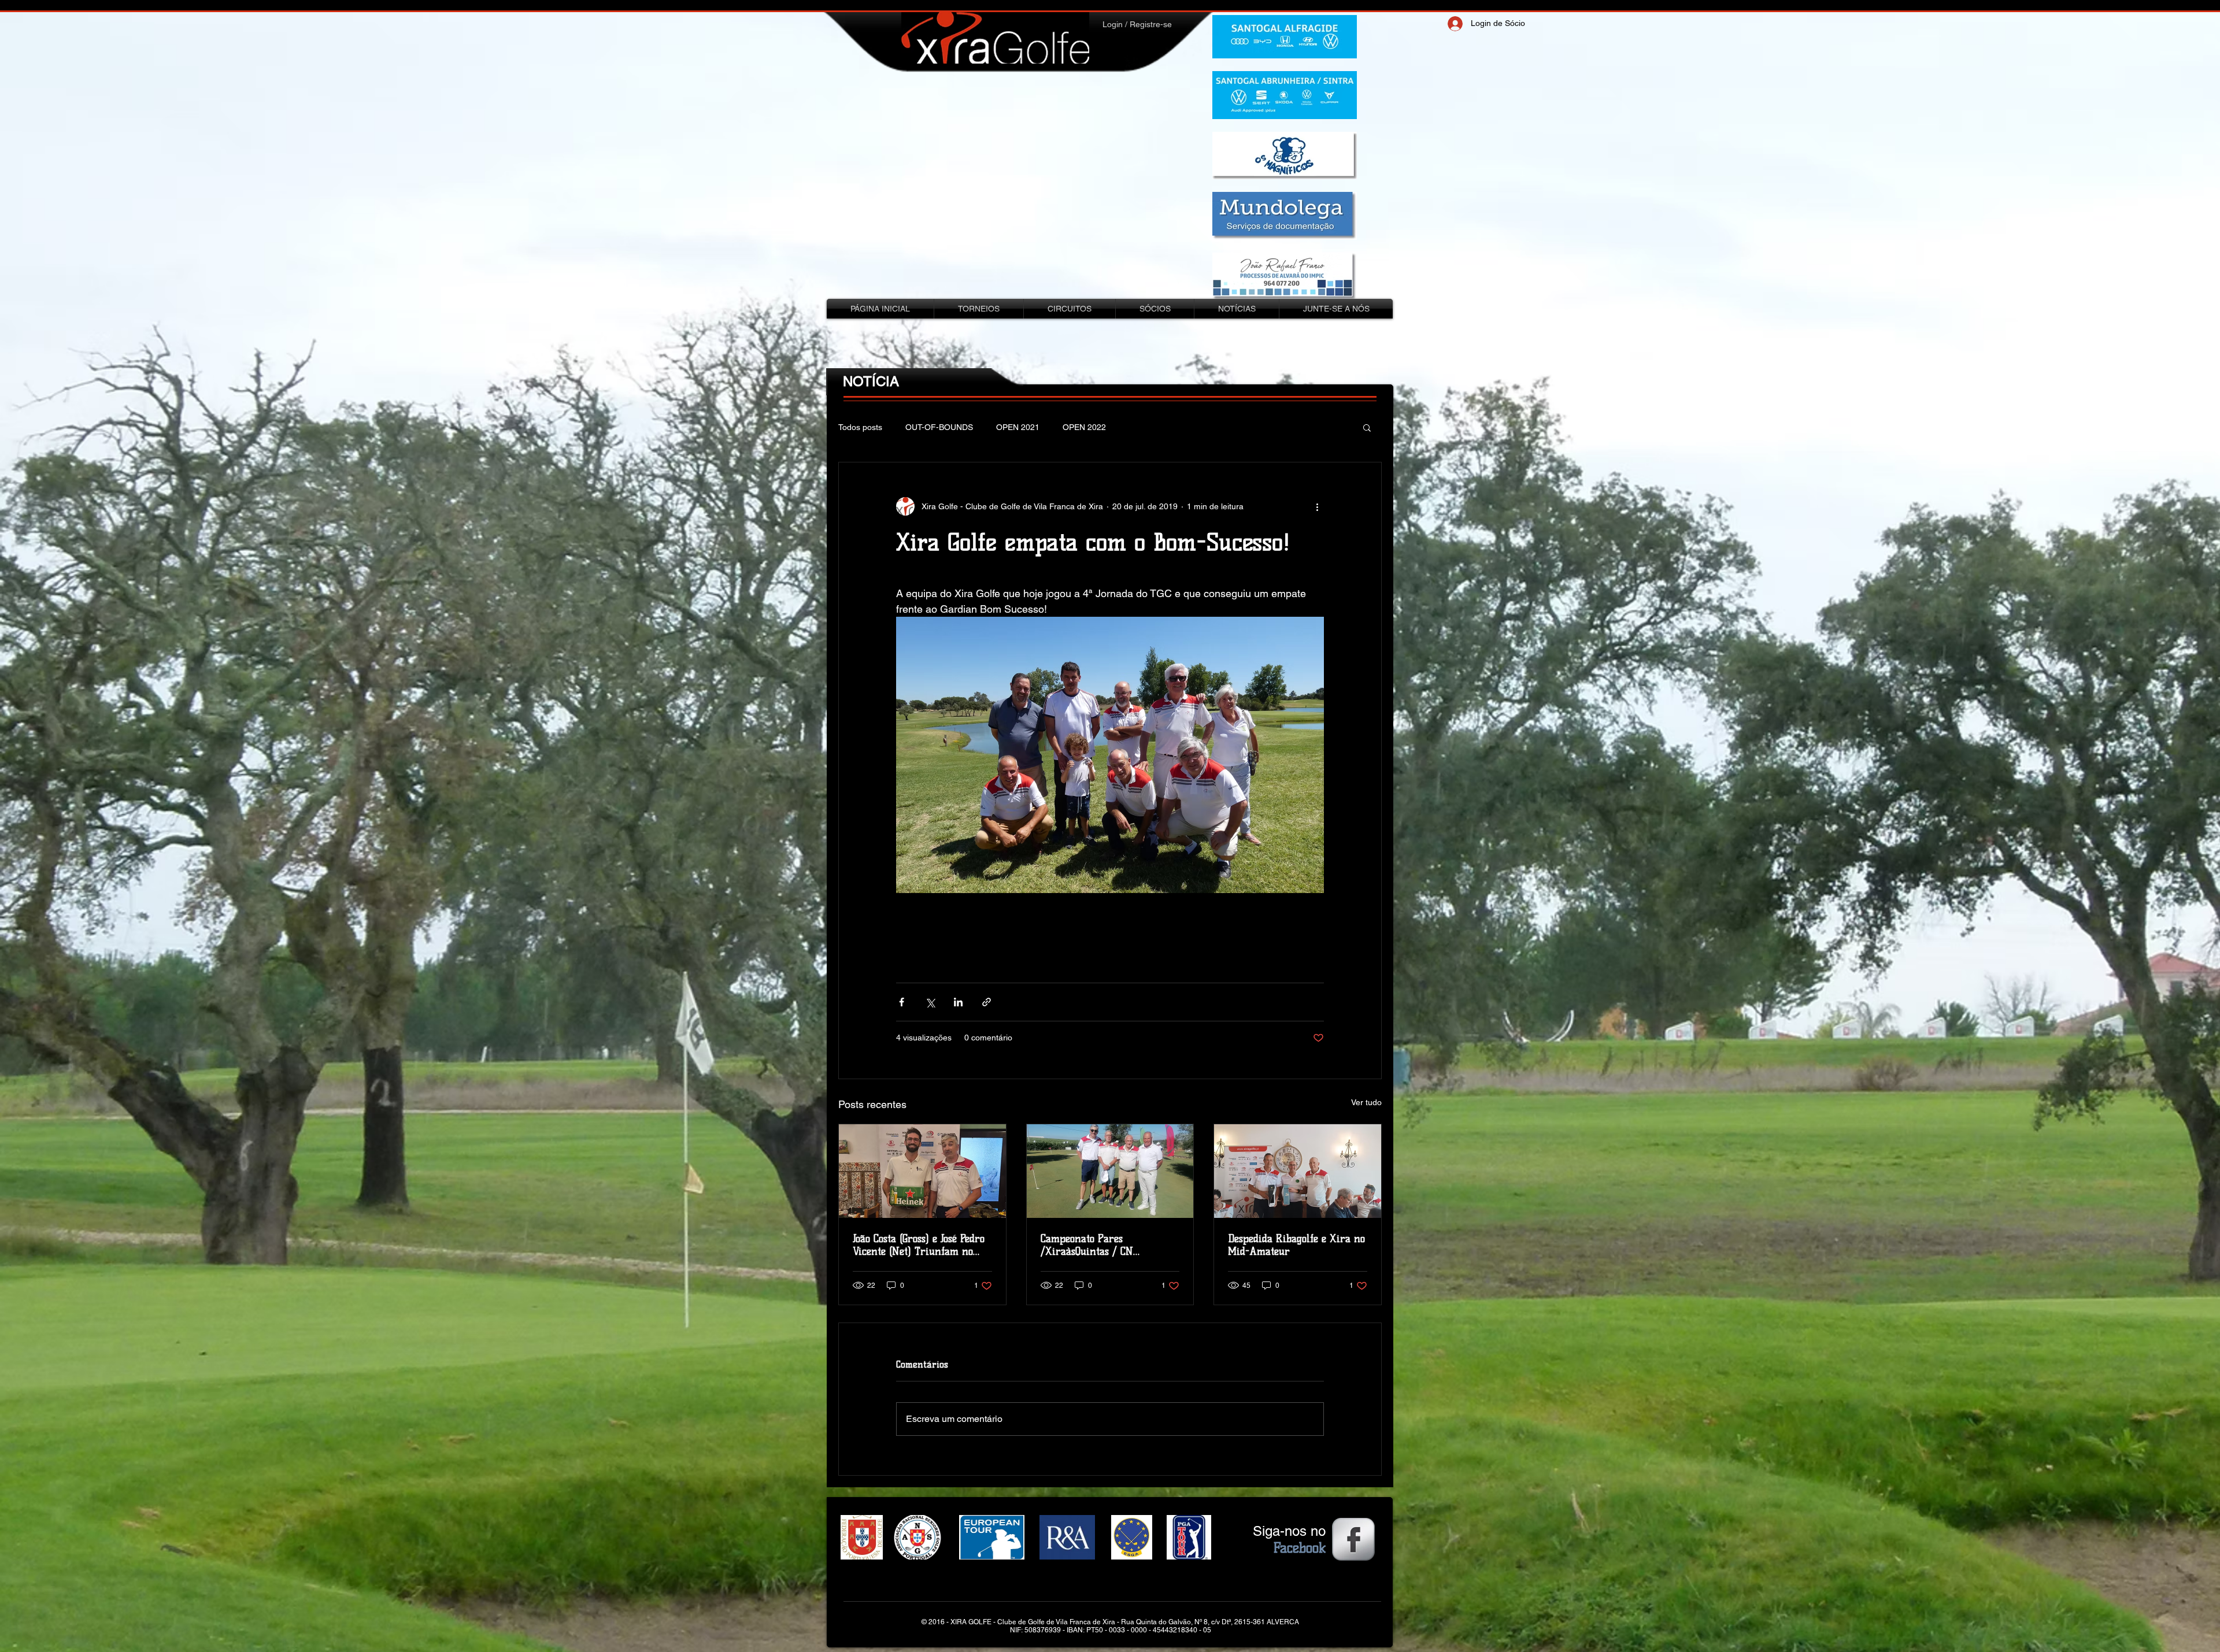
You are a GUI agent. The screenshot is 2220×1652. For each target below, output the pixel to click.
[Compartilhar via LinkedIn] (958, 1002)
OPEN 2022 (1084, 427)
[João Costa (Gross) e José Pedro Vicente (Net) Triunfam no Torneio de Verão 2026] (922, 1171)
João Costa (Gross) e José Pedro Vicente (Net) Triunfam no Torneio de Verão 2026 (919, 1245)
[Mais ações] (1317, 506)
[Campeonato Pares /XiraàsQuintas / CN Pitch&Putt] (1110, 1171)
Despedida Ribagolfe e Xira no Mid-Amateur (1296, 1245)
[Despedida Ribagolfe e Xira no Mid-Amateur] (1298, 1171)
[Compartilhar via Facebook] (902, 1002)
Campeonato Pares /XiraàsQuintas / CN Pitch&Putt (1087, 1245)
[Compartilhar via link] (987, 1002)
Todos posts (860, 427)
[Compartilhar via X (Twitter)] (930, 1002)
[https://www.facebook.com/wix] (1353, 1539)
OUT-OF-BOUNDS (939, 427)
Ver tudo (1366, 1102)
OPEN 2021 (1018, 427)
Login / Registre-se (1137, 24)
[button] (1367, 427)
